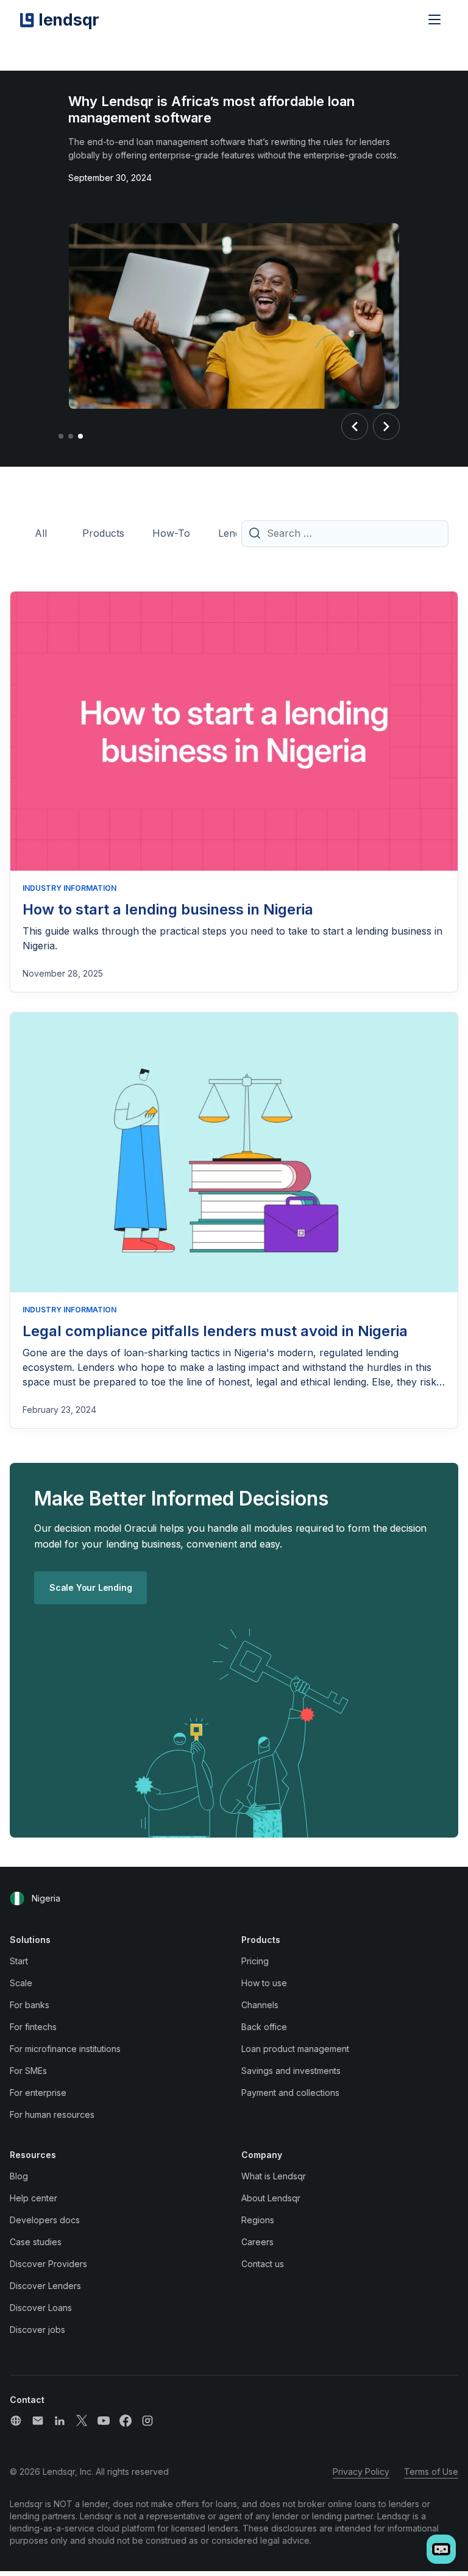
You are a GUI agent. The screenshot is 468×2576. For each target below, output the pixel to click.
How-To (171, 533)
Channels (260, 2005)
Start (19, 1961)
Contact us (263, 2264)
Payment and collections (290, 2093)
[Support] (16, 2421)
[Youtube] (104, 2421)
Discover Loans (41, 2308)
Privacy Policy (361, 2472)
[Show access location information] (17, 1898)
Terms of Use (431, 2472)
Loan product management (295, 2049)
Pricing (255, 1961)
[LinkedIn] (60, 2421)
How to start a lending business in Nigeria (168, 909)
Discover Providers (48, 2264)
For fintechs (33, 2027)
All (41, 533)
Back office (264, 2027)
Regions (258, 2220)
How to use (264, 1983)
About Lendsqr (271, 2198)
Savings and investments (291, 2071)
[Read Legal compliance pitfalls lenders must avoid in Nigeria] (234, 1152)
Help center (34, 2198)
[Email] (38, 2421)
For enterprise (38, 2093)
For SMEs (28, 2071)
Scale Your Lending (90, 1587)
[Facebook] (126, 2421)
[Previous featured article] (355, 426)
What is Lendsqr (274, 2176)
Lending (236, 533)
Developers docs (45, 2220)
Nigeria (46, 1898)
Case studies (36, 2242)
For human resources (52, 2114)
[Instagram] (147, 2421)
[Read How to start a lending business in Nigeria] (234, 731)
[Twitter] (82, 2421)
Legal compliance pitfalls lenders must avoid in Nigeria (215, 1331)
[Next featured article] (386, 426)
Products (103, 533)
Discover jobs (37, 2330)
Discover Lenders (45, 2286)
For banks (30, 2005)
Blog (19, 2176)
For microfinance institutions (65, 2049)
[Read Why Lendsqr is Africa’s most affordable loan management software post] (234, 318)
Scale (21, 1983)
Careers (257, 2242)
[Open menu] (434, 19)
